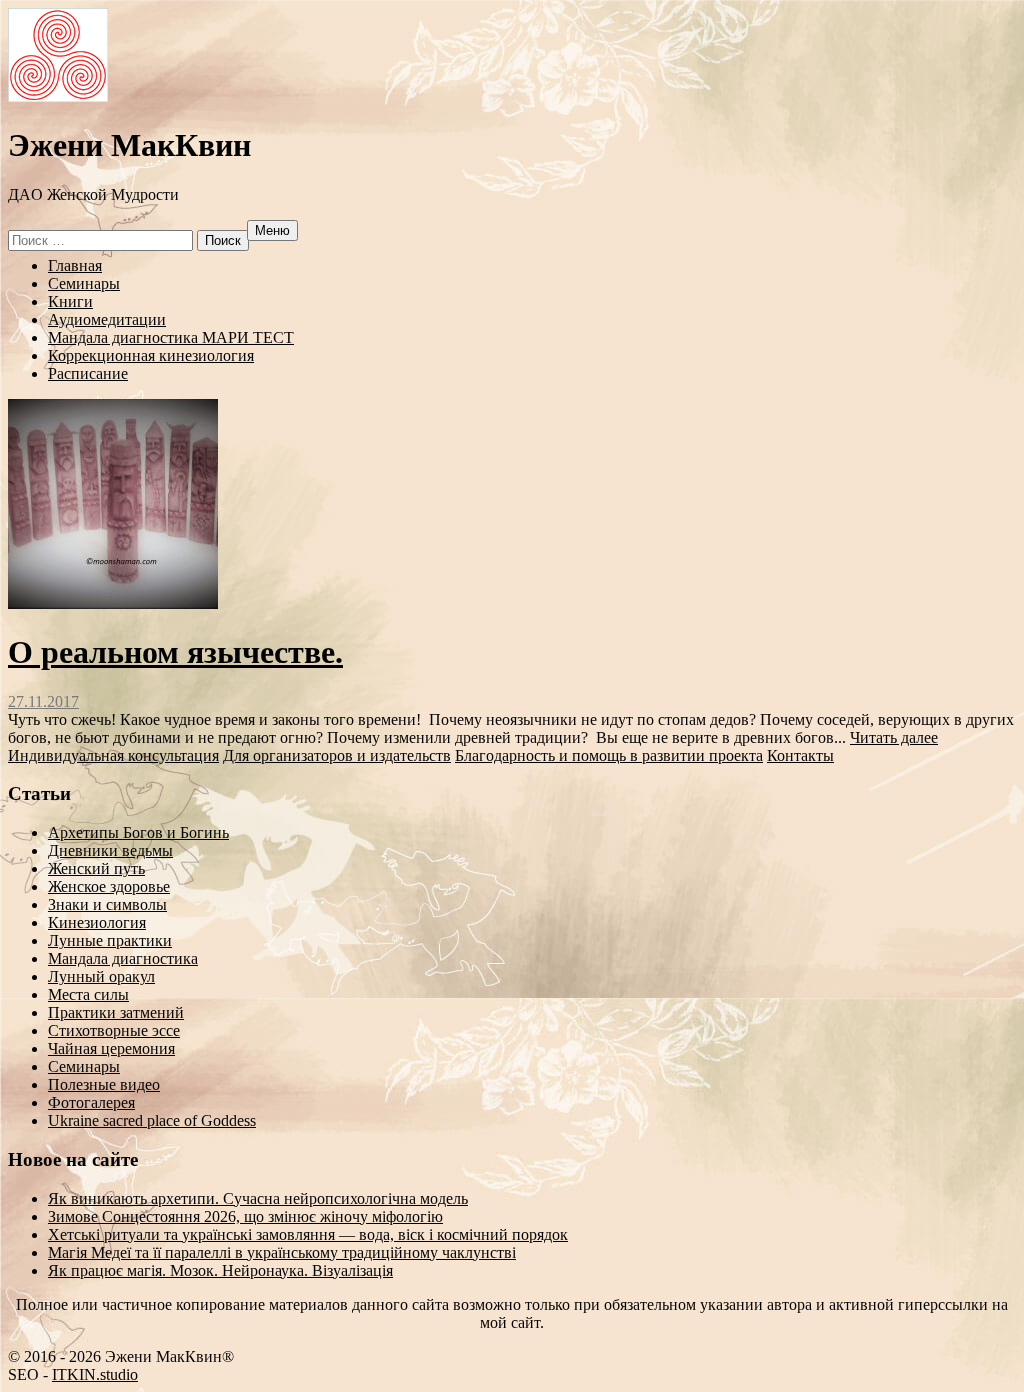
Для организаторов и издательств (337, 755)
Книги (70, 301)
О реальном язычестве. (175, 652)
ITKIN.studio (85, 1374)
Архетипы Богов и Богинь (138, 832)
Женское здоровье (109, 886)
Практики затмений (116, 1012)
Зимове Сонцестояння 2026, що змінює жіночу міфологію (245, 1216)
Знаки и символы (107, 904)
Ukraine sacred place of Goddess (152, 1120)
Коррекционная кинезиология (151, 355)
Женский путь (96, 868)
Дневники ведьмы (110, 850)
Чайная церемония (111, 1048)
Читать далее (894, 737)
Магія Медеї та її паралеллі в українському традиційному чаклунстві (282, 1252)
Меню (272, 230)
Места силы (88, 994)
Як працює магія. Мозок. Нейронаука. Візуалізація (220, 1270)
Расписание (88, 373)
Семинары (84, 283)
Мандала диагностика (123, 958)
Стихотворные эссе (114, 1030)
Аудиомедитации (107, 319)
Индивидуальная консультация (113, 755)
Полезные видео (104, 1084)
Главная (75, 265)
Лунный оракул (101, 976)
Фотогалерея (91, 1102)
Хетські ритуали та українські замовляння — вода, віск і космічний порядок (308, 1234)
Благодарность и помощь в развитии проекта (609, 755)
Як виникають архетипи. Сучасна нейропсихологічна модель (258, 1198)
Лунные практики (110, 940)
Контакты (800, 755)
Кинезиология (97, 922)
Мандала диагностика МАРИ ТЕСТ (171, 337)
